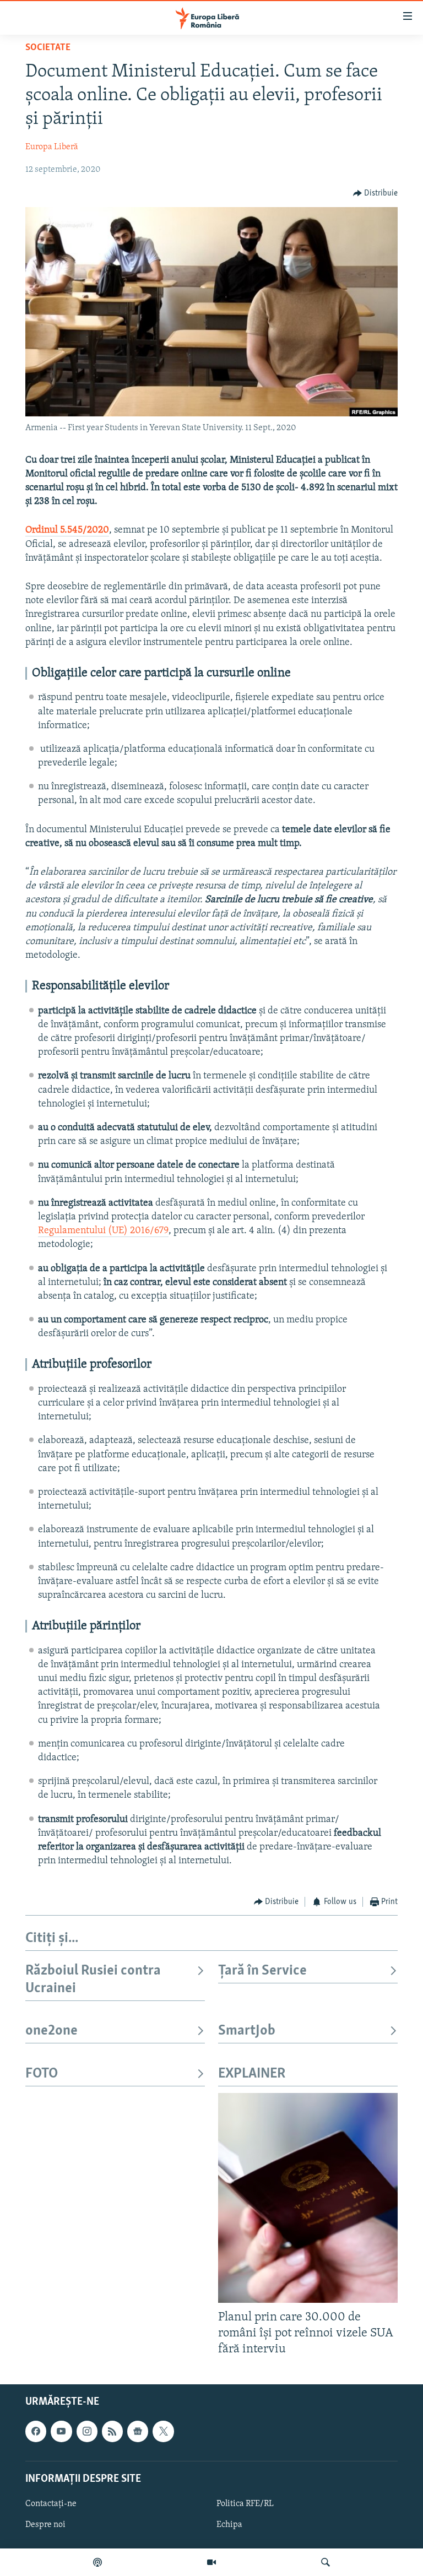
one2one (51, 2031)
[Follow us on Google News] (138, 2431)
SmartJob (247, 2031)
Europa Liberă (52, 147)
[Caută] (326, 2562)
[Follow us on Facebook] (36, 2431)
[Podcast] (97, 2562)
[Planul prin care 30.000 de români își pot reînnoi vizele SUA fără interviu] (308, 2198)
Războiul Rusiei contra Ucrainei (93, 1980)
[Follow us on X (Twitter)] (163, 2431)
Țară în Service (262, 1971)
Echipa (229, 2525)
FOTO (42, 2074)
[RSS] (112, 2431)
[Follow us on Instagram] (87, 2431)
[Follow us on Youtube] (61, 2431)
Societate (48, 48)
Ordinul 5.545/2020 (67, 530)
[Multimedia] (211, 2562)
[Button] (376, 193)
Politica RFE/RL (245, 2503)
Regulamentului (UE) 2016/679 (103, 1231)
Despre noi (45, 2525)
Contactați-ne (51, 2503)
